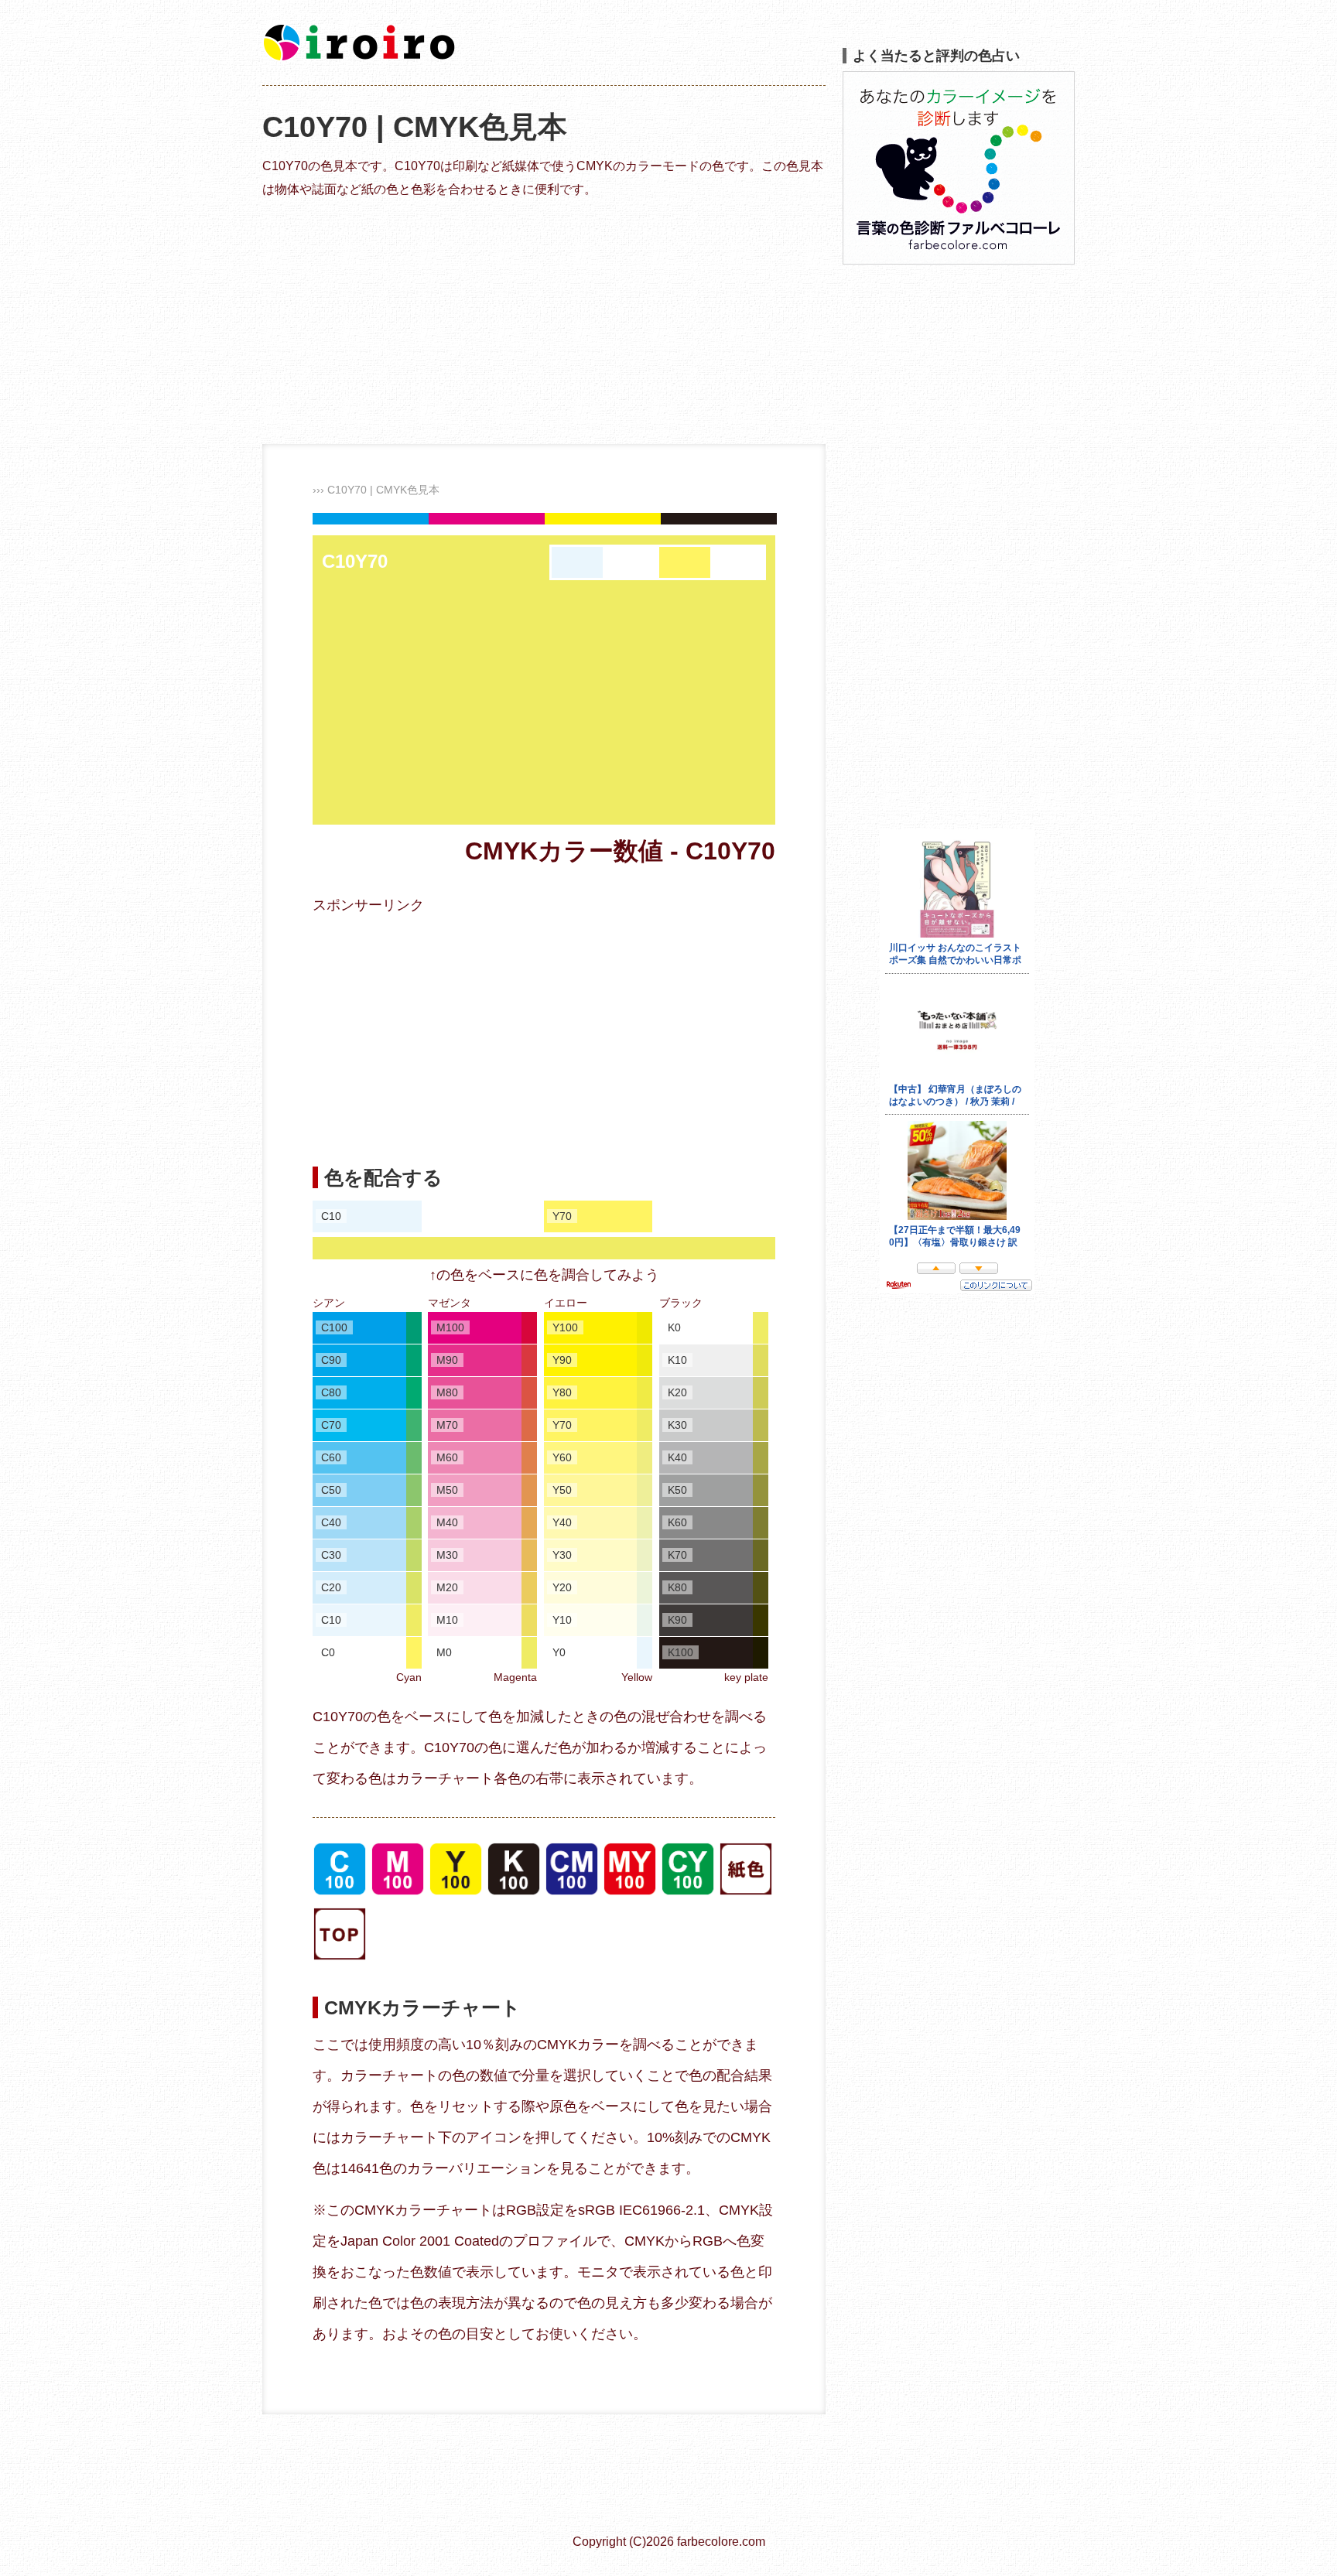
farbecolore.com (721, 2542)
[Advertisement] (544, 320)
